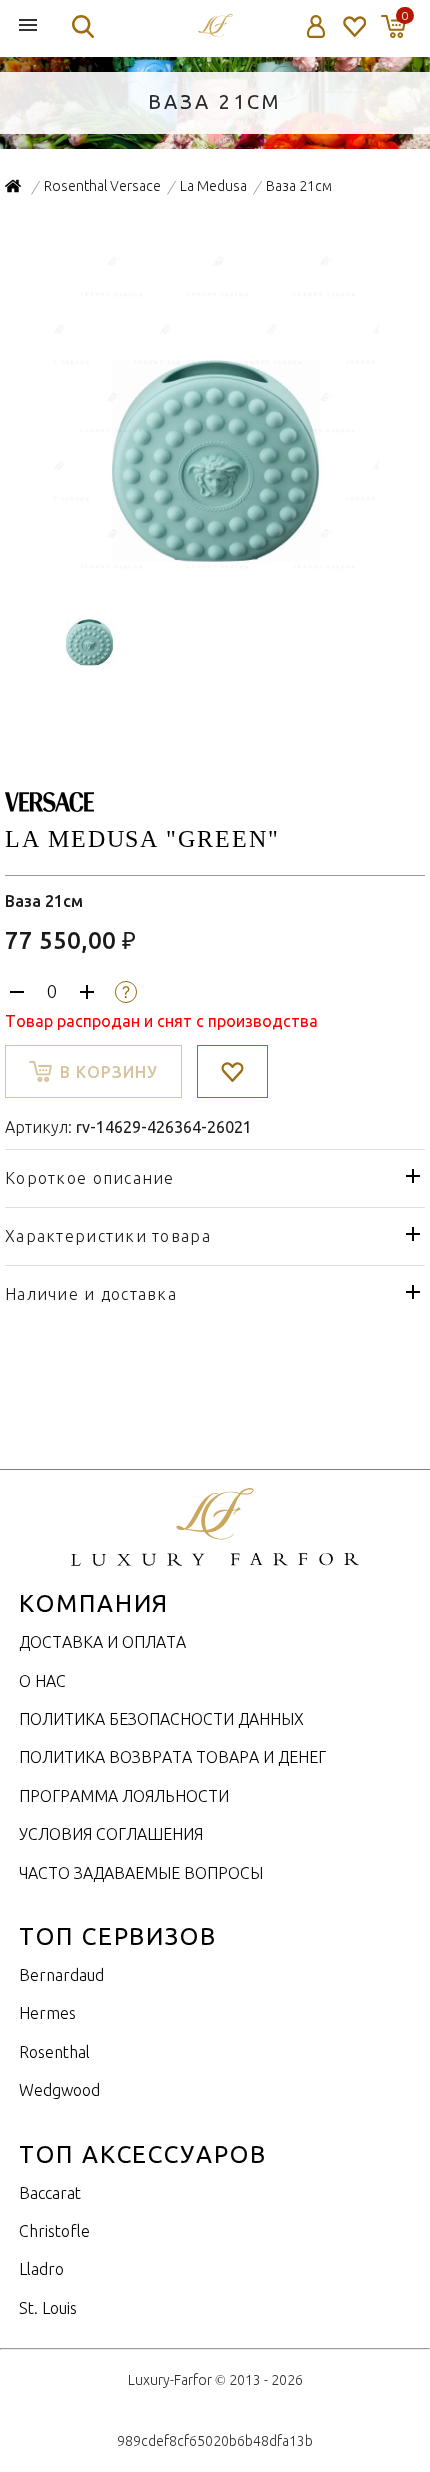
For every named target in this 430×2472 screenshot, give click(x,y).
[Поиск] (83, 26)
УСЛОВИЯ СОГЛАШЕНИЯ (111, 1834)
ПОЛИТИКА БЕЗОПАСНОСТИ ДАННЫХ (161, 1719)
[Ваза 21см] (215, 567)
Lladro (41, 2269)
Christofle (54, 2231)
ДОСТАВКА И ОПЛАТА (102, 1642)
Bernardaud (61, 1975)
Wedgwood (59, 2090)
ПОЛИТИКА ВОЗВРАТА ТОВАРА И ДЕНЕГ (172, 1757)
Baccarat (50, 2193)
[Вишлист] (353, 26)
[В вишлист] (232, 1071)
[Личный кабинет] (316, 26)
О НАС (42, 1681)
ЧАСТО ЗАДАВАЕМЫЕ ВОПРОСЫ (141, 1873)
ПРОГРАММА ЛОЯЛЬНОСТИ (124, 1796)
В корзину (109, 1072)
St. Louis (48, 2308)
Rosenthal (54, 2052)
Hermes (47, 2013)
